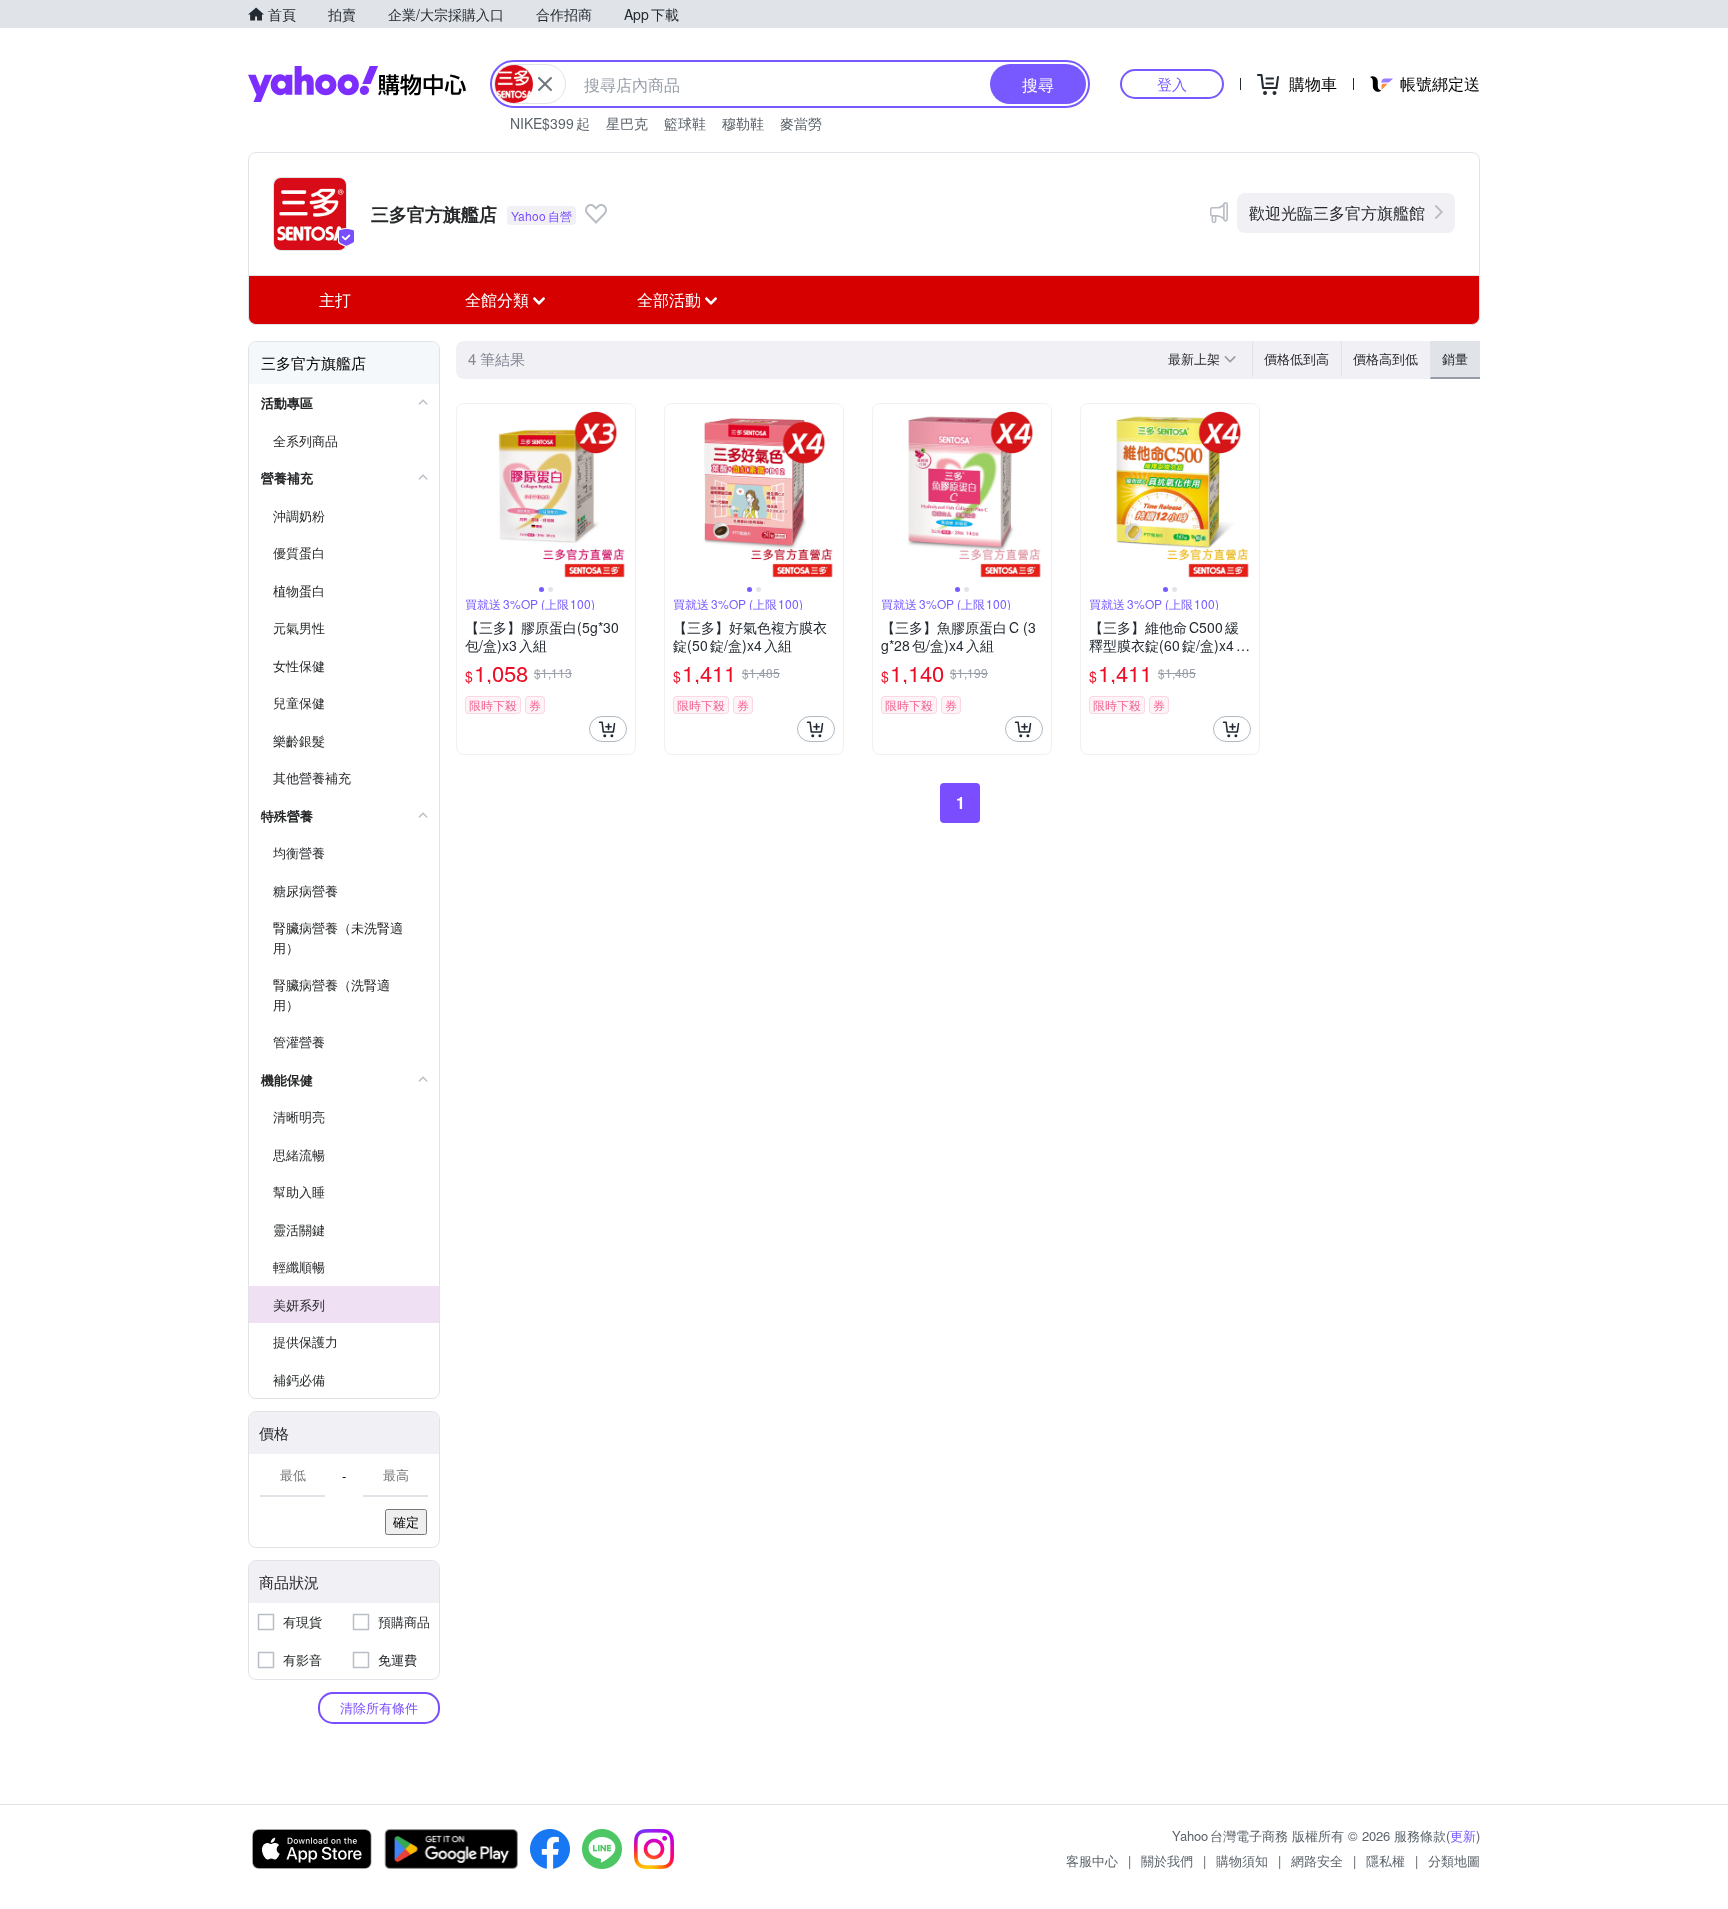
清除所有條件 (379, 1707)
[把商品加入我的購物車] (608, 729)
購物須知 (1242, 1860)
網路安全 (1317, 1860)
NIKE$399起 (550, 123)
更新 (1463, 1835)
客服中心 (1092, 1860)
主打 (335, 299)
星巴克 (627, 123)
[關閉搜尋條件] (545, 84)
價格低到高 (1296, 358)
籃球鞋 (685, 123)
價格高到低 (1385, 358)
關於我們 (1167, 1860)
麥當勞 (801, 123)
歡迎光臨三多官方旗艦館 (1337, 212)
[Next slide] (622, 493)
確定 (406, 1521)
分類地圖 (1454, 1860)
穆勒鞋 (743, 123)
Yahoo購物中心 (357, 84)
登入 (1172, 83)
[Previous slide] (470, 493)
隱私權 (1385, 1860)
